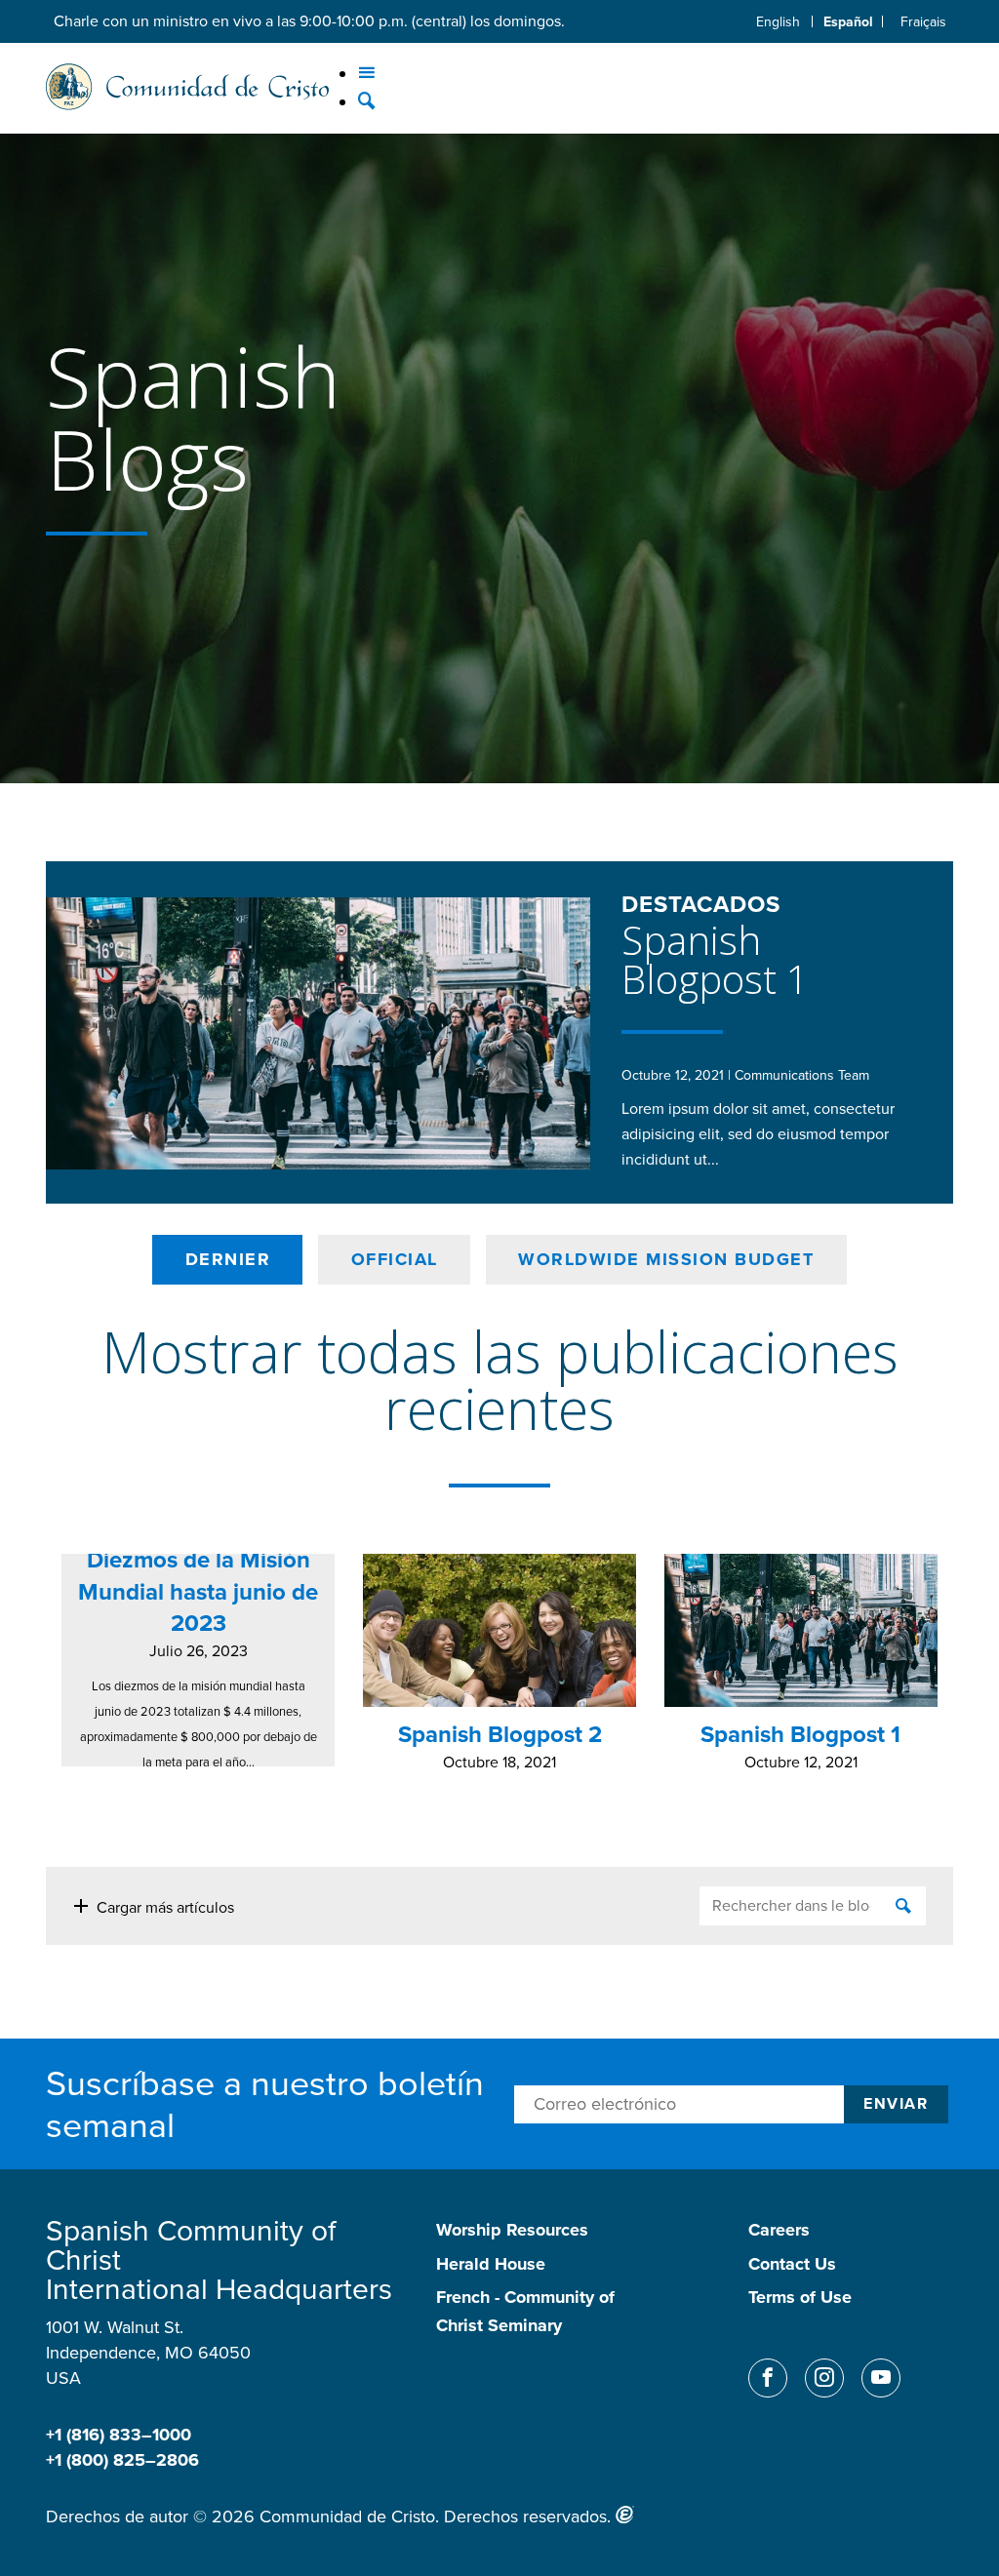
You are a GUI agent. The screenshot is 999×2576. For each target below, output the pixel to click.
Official (395, 1259)
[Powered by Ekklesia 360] (625, 2515)
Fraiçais (923, 22)
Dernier (228, 1259)
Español (848, 22)
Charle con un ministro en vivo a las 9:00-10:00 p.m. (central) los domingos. (309, 21)
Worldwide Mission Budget (666, 1259)
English (778, 22)
